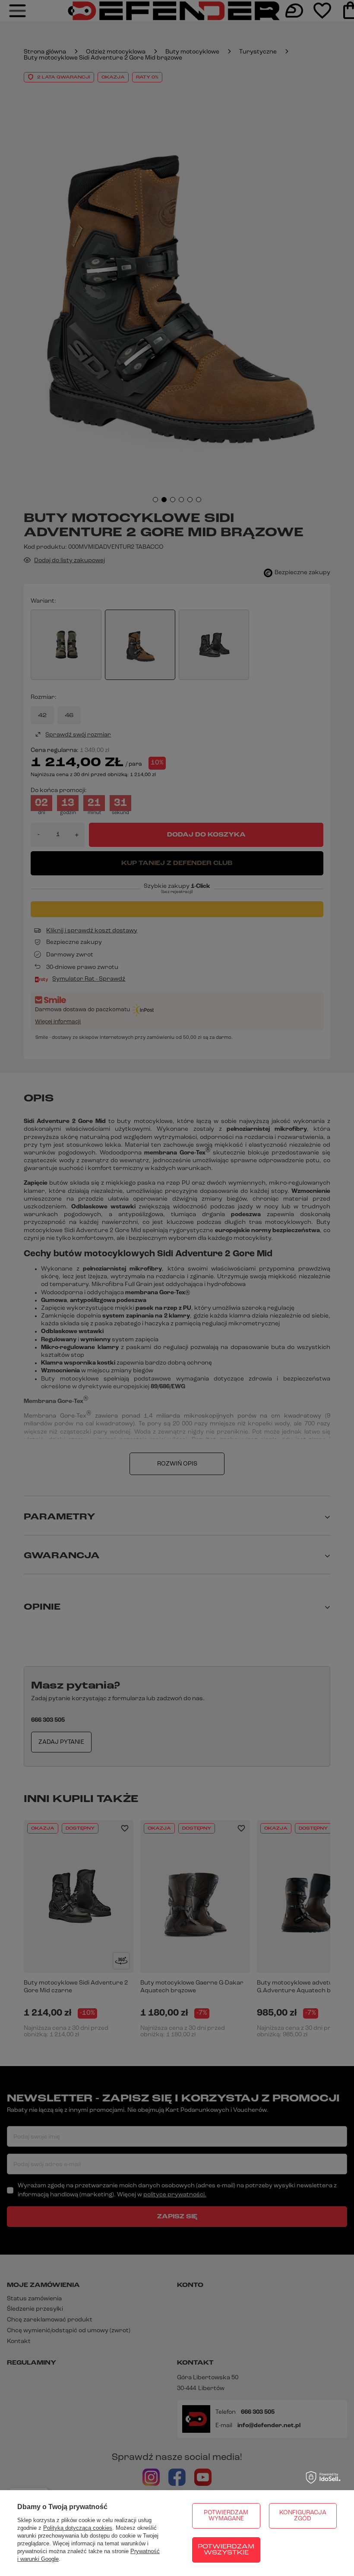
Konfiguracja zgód (303, 2516)
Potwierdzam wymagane (226, 2516)
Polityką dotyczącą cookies (78, 2528)
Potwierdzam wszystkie (226, 2550)
